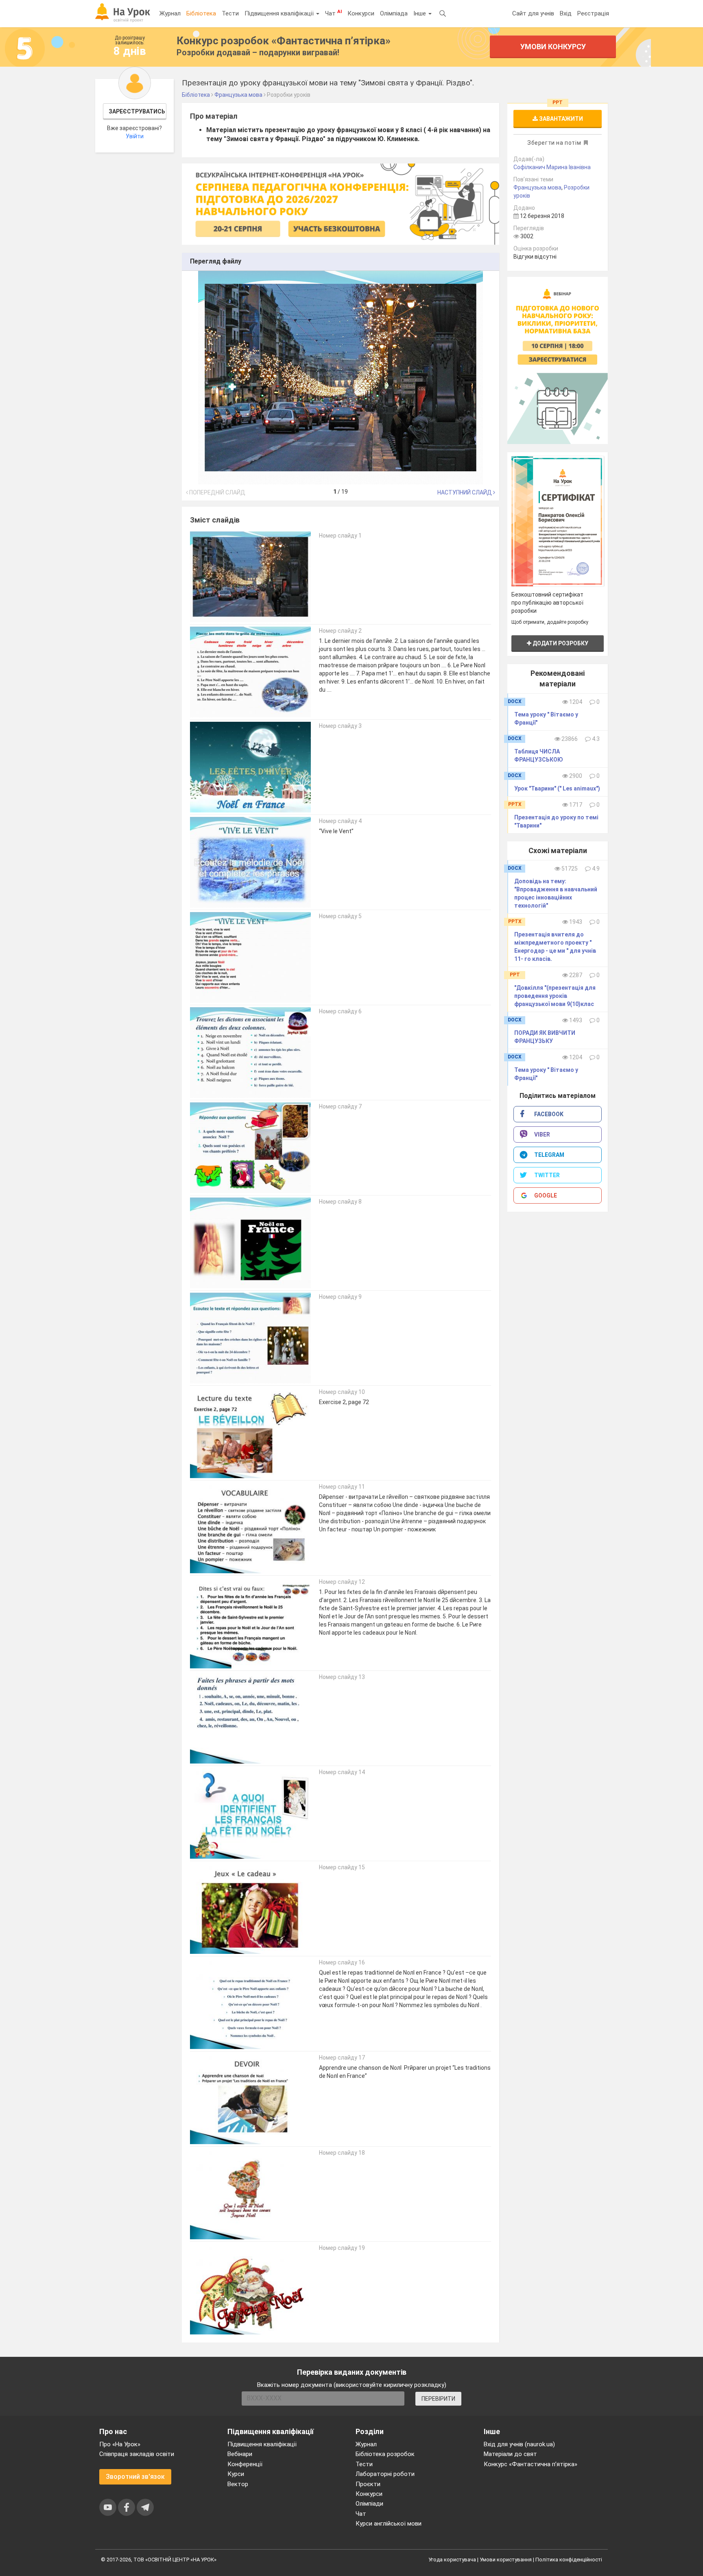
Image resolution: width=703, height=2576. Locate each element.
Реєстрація (593, 13)
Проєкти (368, 2484)
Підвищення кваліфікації (280, 13)
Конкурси (361, 13)
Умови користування (506, 2560)
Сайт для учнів (533, 13)
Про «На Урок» (120, 2444)
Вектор (238, 2484)
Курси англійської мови (389, 2524)
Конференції (245, 2464)
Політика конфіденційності (569, 2560)
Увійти (135, 136)
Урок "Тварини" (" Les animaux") (557, 788)
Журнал (170, 13)
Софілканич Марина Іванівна (552, 167)
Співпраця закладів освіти (137, 2454)
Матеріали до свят (510, 2454)
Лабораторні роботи (385, 2474)
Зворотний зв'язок (135, 2477)
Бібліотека (201, 13)
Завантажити (560, 119)
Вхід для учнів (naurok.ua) (519, 2444)
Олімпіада (394, 13)
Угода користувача (452, 2560)
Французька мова (537, 187)
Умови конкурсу (553, 47)
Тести (230, 13)
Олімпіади (369, 2504)
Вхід (566, 13)
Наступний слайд (465, 492)
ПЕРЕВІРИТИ (438, 2399)
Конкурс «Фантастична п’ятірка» (531, 2464)
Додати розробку (560, 643)
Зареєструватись (137, 111)
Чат (333, 13)
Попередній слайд (217, 492)
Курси (236, 2474)
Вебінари (240, 2454)
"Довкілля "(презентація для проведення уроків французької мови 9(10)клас (555, 996)
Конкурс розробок (284, 41)
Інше (420, 13)
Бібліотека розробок (385, 2454)
